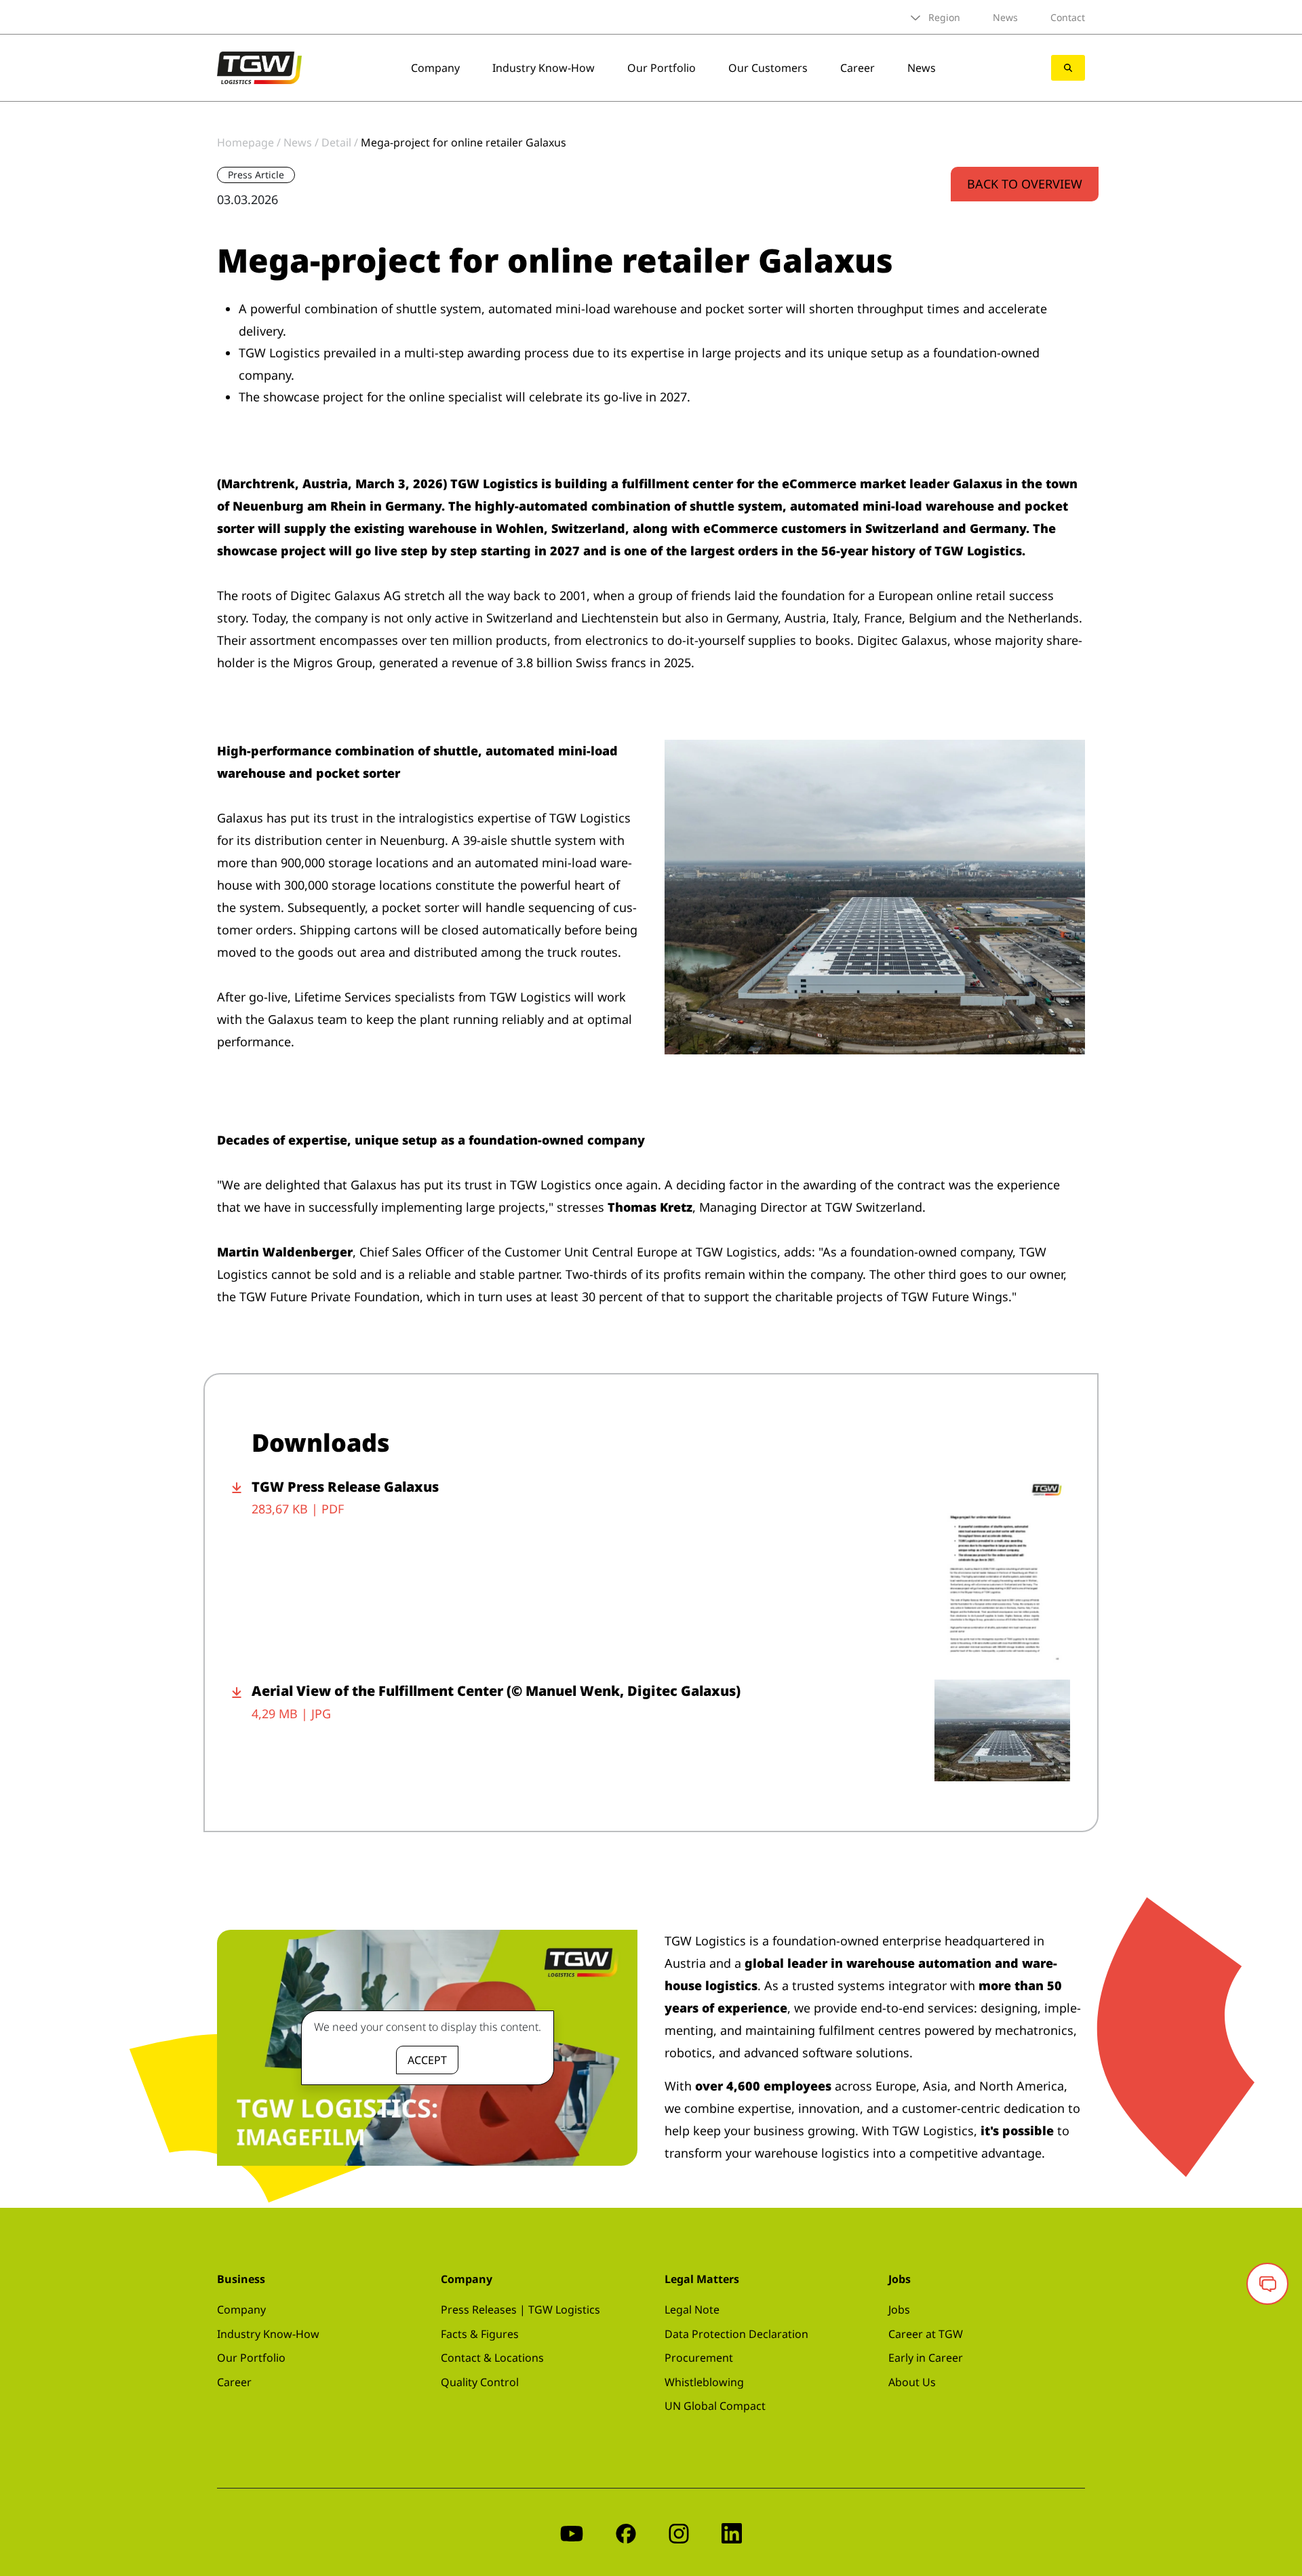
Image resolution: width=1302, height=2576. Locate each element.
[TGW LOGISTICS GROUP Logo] (259, 66)
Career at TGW (926, 2334)
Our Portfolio (662, 68)
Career (857, 68)
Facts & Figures (480, 2334)
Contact (1068, 17)
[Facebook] (626, 2532)
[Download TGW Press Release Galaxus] (242, 1571)
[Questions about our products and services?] (1267, 2284)
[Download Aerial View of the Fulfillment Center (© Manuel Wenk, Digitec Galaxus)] (242, 1730)
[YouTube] (572, 2532)
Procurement (699, 2358)
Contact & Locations (492, 2358)
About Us (912, 2382)
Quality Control (480, 2382)
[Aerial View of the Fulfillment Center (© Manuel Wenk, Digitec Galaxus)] (1002, 1730)
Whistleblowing (704, 2382)
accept (427, 2060)
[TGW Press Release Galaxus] (1002, 1571)
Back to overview (1025, 184)
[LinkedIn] (732, 2532)
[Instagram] (679, 2532)
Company (435, 68)
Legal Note (692, 2310)
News (1005, 17)
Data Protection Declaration (736, 2334)
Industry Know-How (544, 68)
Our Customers (768, 68)
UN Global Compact (715, 2406)
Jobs (899, 2310)
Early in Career (926, 2358)
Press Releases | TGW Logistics (520, 2310)
